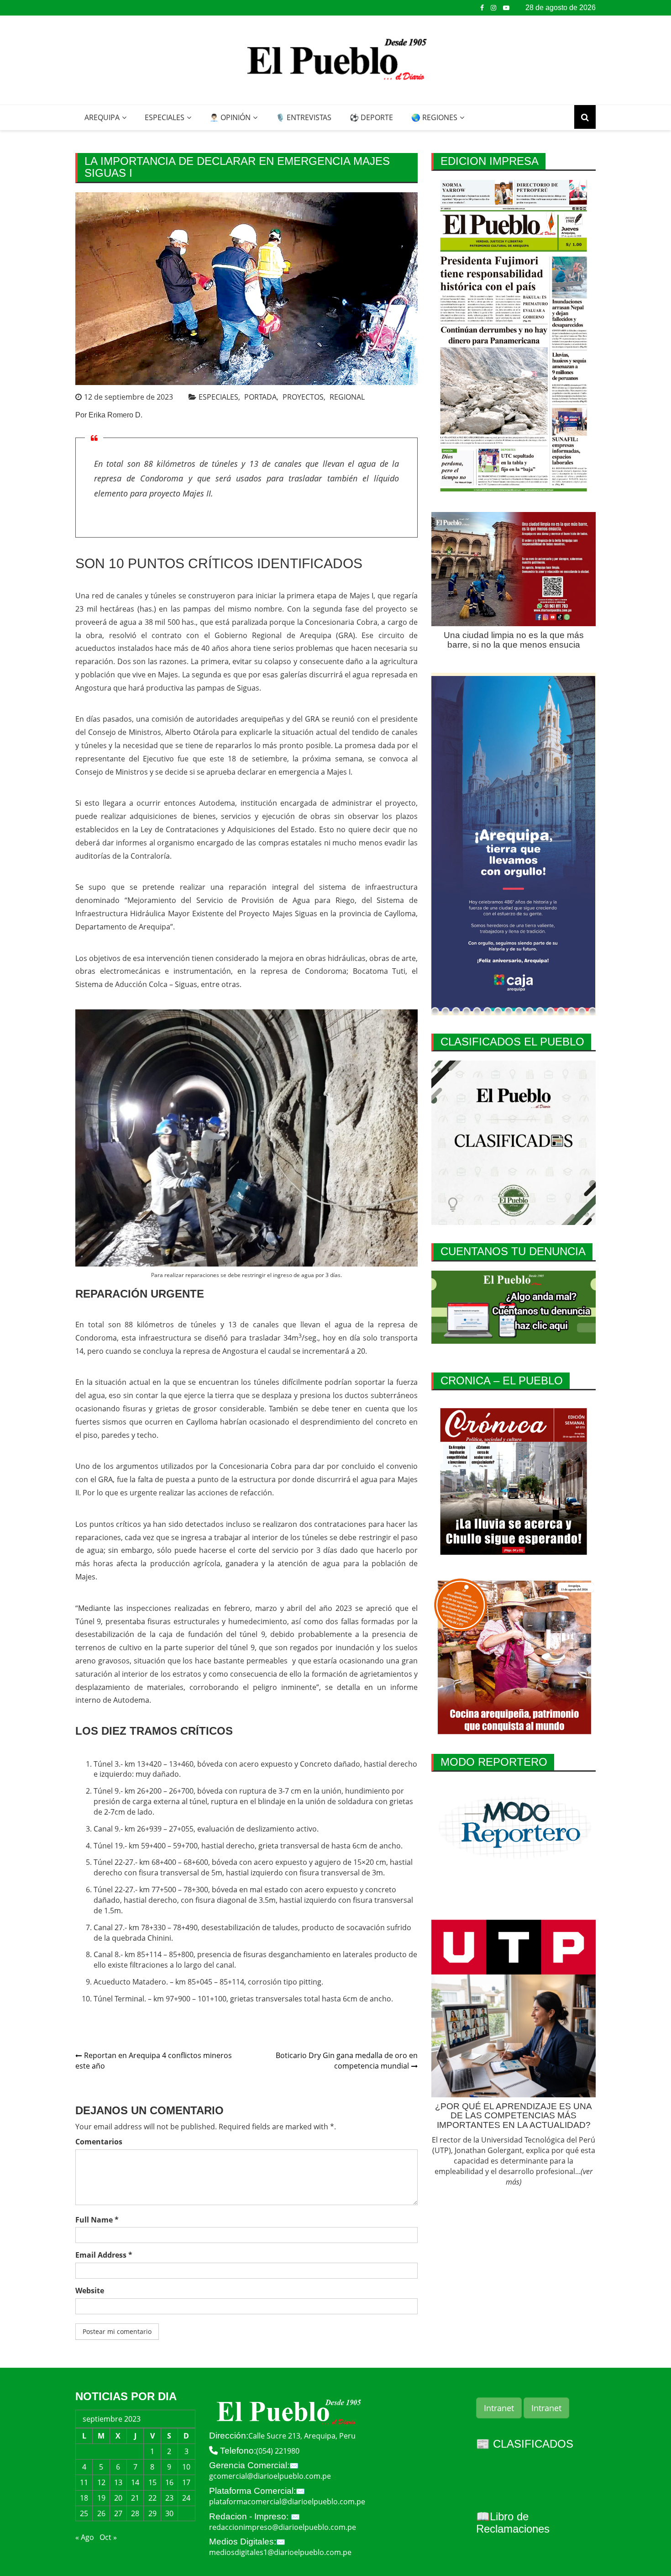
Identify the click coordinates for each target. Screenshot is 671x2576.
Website (90, 2291)
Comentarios (99, 2142)
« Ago (85, 2537)
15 (152, 2482)
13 (118, 2482)
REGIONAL (347, 397)
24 (186, 2498)
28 (135, 2513)
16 (169, 2482)
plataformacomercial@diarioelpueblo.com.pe (287, 2502)
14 (135, 2482)
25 (84, 2513)
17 (186, 2482)
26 (101, 2513)
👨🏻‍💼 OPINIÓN (230, 117)
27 (118, 2513)
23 (169, 2498)
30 (169, 2513)
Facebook (482, 8)
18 (84, 2498)
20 (118, 2498)
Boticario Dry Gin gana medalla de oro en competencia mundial (347, 2061)
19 (101, 2498)
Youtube (506, 8)
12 (101, 2482)
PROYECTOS (303, 397)
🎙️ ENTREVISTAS (304, 117)
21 (135, 2498)
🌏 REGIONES (434, 117)
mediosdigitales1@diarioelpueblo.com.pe (280, 2552)
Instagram (493, 8)
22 (152, 2498)
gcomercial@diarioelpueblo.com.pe (270, 2476)
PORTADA (260, 397)
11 (84, 2482)
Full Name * (97, 2220)
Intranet (499, 2408)
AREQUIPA (102, 117)
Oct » (108, 2537)
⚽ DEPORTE (371, 117)
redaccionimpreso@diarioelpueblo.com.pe (283, 2527)
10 (186, 2467)
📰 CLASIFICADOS (525, 2444)
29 (152, 2513)
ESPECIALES (165, 117)
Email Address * (104, 2255)
